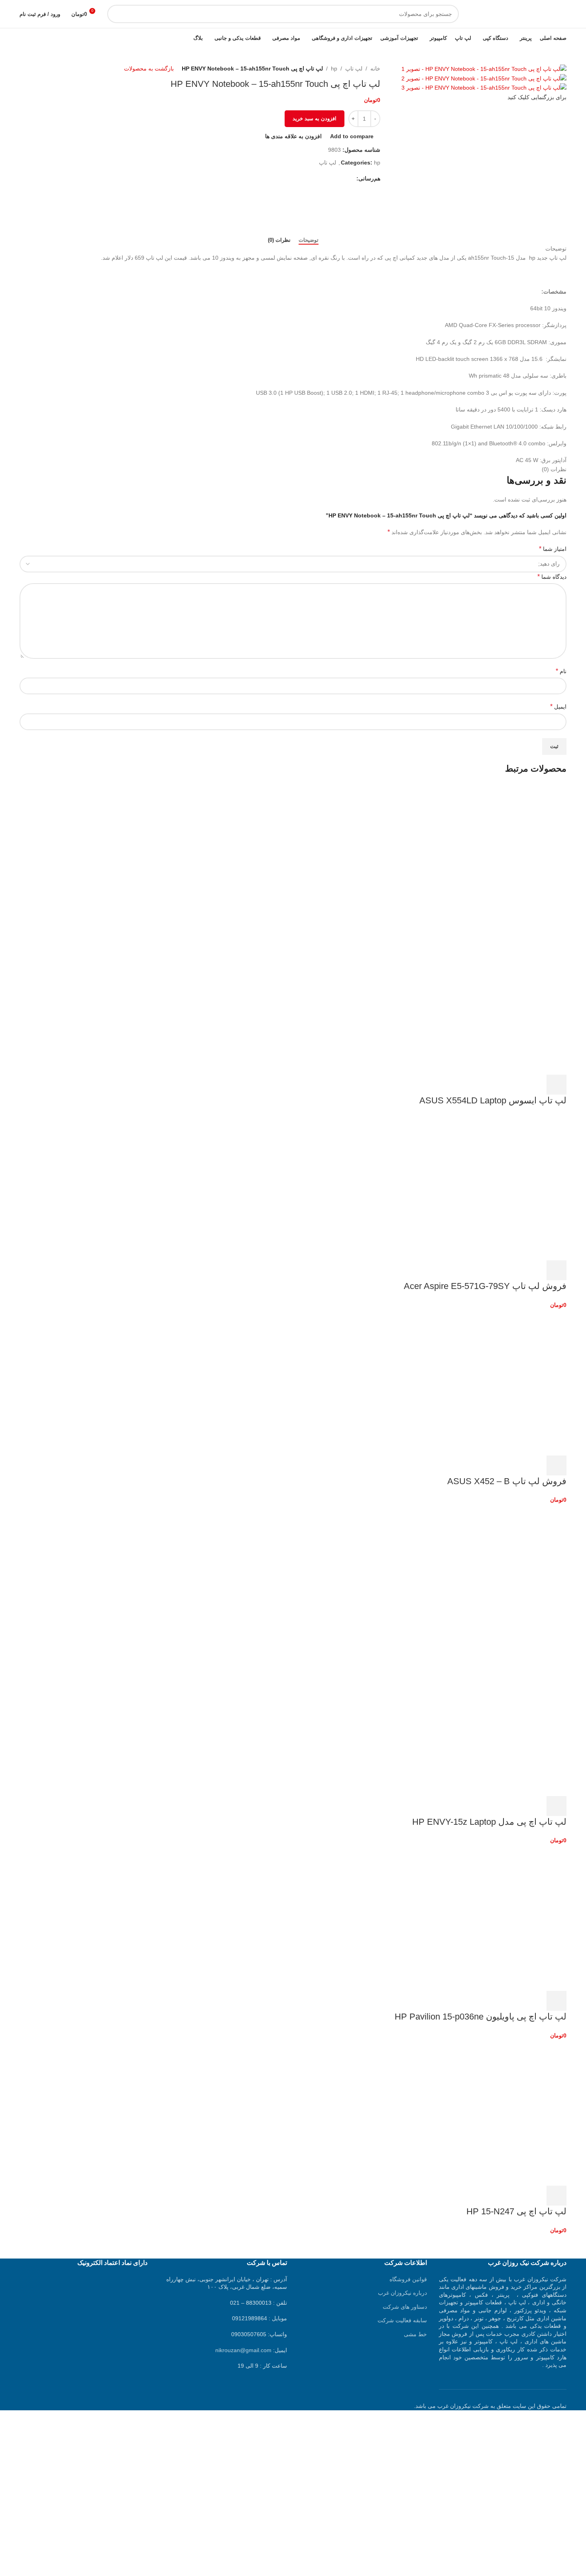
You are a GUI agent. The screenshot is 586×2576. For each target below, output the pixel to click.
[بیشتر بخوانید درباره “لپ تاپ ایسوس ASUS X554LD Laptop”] (557, 1085)
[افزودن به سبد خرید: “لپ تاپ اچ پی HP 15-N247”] (557, 2196)
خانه (375, 69)
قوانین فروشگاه (408, 2279)
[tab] (309, 240)
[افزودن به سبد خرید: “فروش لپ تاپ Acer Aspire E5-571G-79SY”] (557, 1270)
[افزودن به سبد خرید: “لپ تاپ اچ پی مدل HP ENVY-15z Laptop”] (557, 1806)
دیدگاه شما (552, 577)
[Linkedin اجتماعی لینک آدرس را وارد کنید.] (324, 178)
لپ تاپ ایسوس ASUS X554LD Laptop (493, 1100)
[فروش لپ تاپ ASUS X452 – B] (507, 1382)
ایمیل (558, 706)
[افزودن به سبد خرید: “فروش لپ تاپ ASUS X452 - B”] (557, 1465)
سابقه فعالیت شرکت (402, 2320)
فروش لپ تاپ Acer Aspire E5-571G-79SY (485, 1286)
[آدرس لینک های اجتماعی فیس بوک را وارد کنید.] (352, 178)
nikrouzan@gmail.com (243, 2350)
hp (334, 69)
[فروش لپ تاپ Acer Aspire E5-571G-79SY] (507, 1187)
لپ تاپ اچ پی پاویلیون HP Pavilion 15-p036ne (481, 2017)
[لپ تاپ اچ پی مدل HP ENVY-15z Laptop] (507, 1577)
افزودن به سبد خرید (315, 119)
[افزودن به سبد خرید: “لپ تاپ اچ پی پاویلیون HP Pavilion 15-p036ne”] (557, 2001)
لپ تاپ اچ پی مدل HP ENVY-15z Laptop (489, 1822)
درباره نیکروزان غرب (402, 2293)
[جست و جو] (116, 14)
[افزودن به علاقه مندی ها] (492, 1085)
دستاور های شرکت (405, 2307)
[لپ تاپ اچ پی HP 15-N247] (507, 2112)
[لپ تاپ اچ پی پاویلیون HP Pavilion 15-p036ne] (507, 1918)
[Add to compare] (513, 1085)
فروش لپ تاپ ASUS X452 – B (507, 1481)
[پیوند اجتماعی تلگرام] (315, 178)
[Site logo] (517, 14)
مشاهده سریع (535, 1085)
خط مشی (415, 2334)
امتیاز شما (553, 549)
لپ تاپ (354, 69)
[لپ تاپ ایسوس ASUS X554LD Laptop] (507, 855)
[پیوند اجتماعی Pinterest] (333, 178)
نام (561, 671)
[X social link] (343, 178)
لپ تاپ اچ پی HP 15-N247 (516, 2211)
